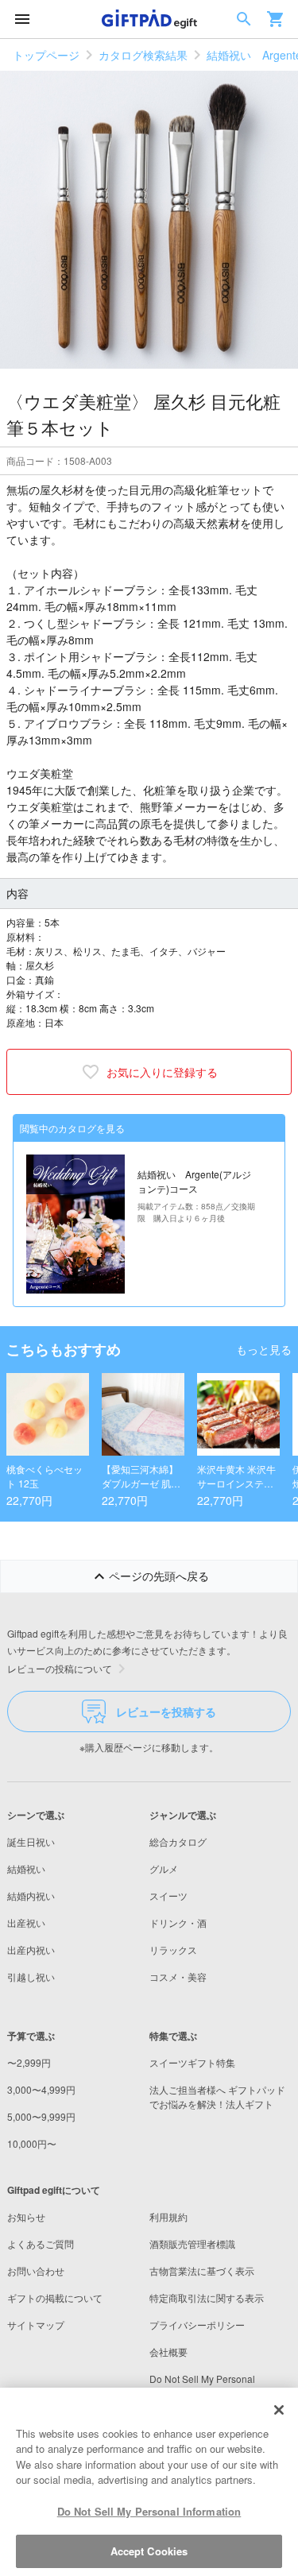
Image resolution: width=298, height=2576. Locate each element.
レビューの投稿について (60, 1668)
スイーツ (168, 1895)
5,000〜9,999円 (41, 2116)
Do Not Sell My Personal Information (149, 2511)
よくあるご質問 (41, 2243)
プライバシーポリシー (197, 2325)
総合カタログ (178, 1841)
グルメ (164, 1868)
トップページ (46, 55)
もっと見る (264, 1349)
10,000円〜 (32, 2143)
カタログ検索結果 (143, 55)
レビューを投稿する (166, 1712)
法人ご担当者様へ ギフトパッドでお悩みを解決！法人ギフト (217, 2096)
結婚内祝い (31, 1895)
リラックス (173, 1949)
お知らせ (26, 2216)
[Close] (279, 2410)
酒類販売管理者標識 (192, 2243)
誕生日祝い (31, 1841)
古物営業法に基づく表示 (202, 2270)
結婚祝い (26, 1868)
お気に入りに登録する (162, 1072)
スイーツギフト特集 (192, 2062)
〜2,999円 (29, 2062)
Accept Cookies (149, 2551)
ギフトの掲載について (55, 2298)
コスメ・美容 (178, 1976)
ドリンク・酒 (178, 1922)
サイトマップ (36, 2325)
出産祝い (26, 1922)
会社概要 (168, 2352)
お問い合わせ (36, 2270)
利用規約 (168, 2216)
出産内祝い (31, 1949)
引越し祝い (31, 1976)
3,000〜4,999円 (41, 2089)
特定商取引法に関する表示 (207, 2298)
